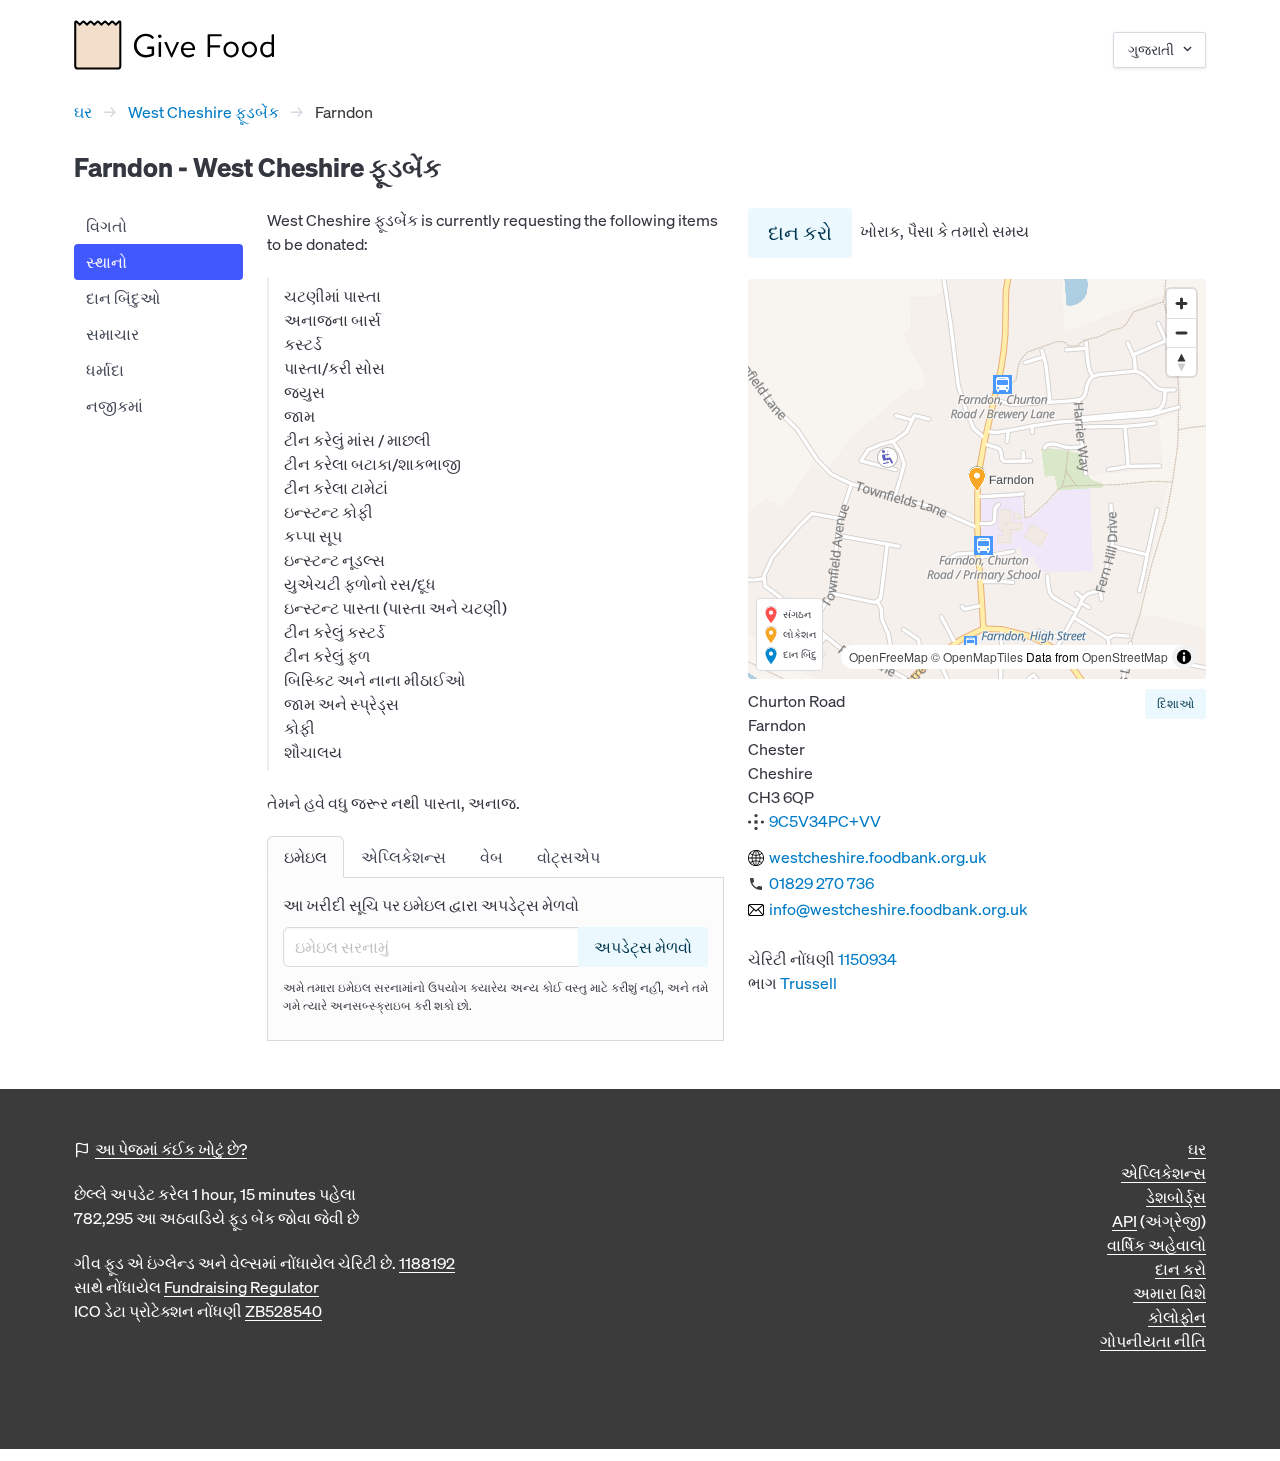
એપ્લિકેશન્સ (1163, 1173)
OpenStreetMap (1125, 656)
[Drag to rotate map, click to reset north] (1181, 361)
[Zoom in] (1181, 303)
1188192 (427, 1263)
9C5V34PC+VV (825, 821)
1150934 (867, 959)
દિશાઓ (1175, 703)
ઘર (83, 112)
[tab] (305, 857)
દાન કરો (800, 232)
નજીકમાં (114, 406)
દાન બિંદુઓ (123, 298)
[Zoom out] (1181, 332)
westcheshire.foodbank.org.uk (878, 857)
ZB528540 (283, 1311)
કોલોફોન (1177, 1317)
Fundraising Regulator (241, 1287)
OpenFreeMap (888, 656)
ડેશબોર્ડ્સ (1176, 1197)
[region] (977, 479)
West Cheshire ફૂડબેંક (203, 112)
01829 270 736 (821, 883)
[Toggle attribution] (1184, 657)
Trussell (808, 983)
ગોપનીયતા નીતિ (1153, 1341)
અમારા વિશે (1169, 1293)
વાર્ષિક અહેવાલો (1156, 1245)
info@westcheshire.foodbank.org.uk (898, 909)
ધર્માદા (105, 370)
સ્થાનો (106, 262)
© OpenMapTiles (977, 656)
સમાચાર (112, 334)
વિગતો (106, 226)
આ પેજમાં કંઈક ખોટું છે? (171, 1149)
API (1124, 1221)
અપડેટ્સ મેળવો (643, 947)
